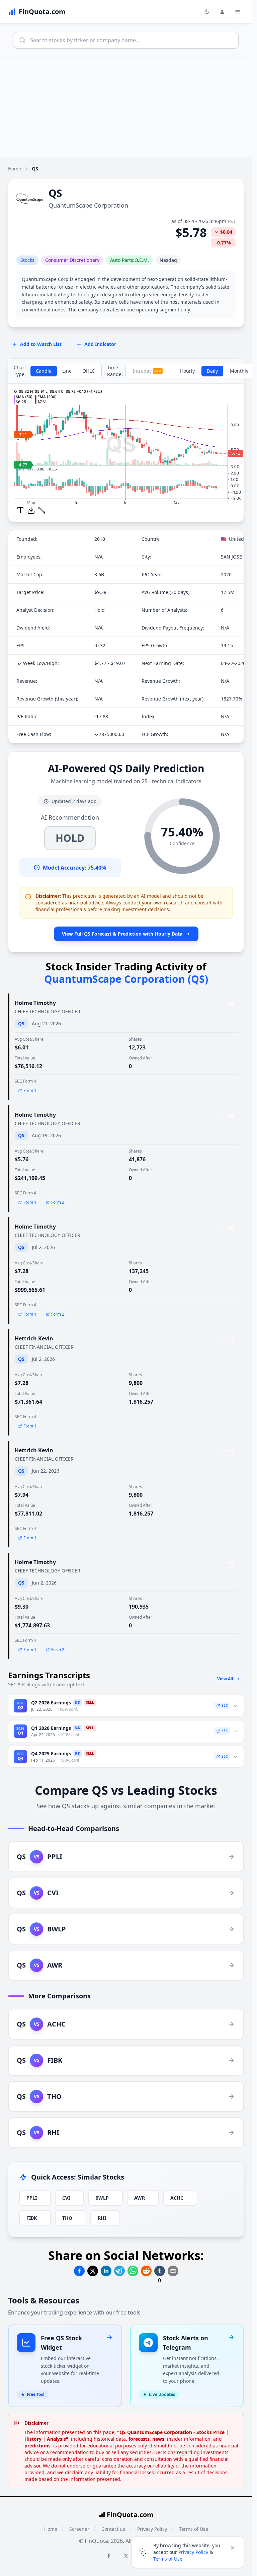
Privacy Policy (193, 2552)
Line (67, 371)
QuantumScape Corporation (88, 205)
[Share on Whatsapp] (133, 2271)
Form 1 (30, 1090)
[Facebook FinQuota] (109, 2556)
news (158, 2439)
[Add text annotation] (20, 510)
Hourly (187, 371)
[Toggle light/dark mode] (207, 12)
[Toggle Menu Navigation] (238, 12)
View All (225, 1679)
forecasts (139, 2439)
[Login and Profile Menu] (222, 12)
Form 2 (58, 1202)
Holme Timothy (35, 1003)
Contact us (113, 2529)
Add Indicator (100, 344)
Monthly (239, 371)
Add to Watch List (41, 344)
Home (15, 169)
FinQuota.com (130, 2515)
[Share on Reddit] (146, 2271)
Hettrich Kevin (34, 1338)
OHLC (89, 371)
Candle (44, 371)
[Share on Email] (173, 2271)
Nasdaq (168, 260)
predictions (37, 2446)
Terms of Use (168, 2559)
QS (21, 1023)
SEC (225, 1705)
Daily (212, 371)
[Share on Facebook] (79, 2271)
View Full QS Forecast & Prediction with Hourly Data (122, 934)
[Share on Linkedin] (106, 2271)
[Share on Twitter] (93, 2271)
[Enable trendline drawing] (42, 510)
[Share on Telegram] (119, 2271)
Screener (79, 2529)
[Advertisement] (128, 107)
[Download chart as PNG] (31, 510)
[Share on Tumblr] (160, 2271)
